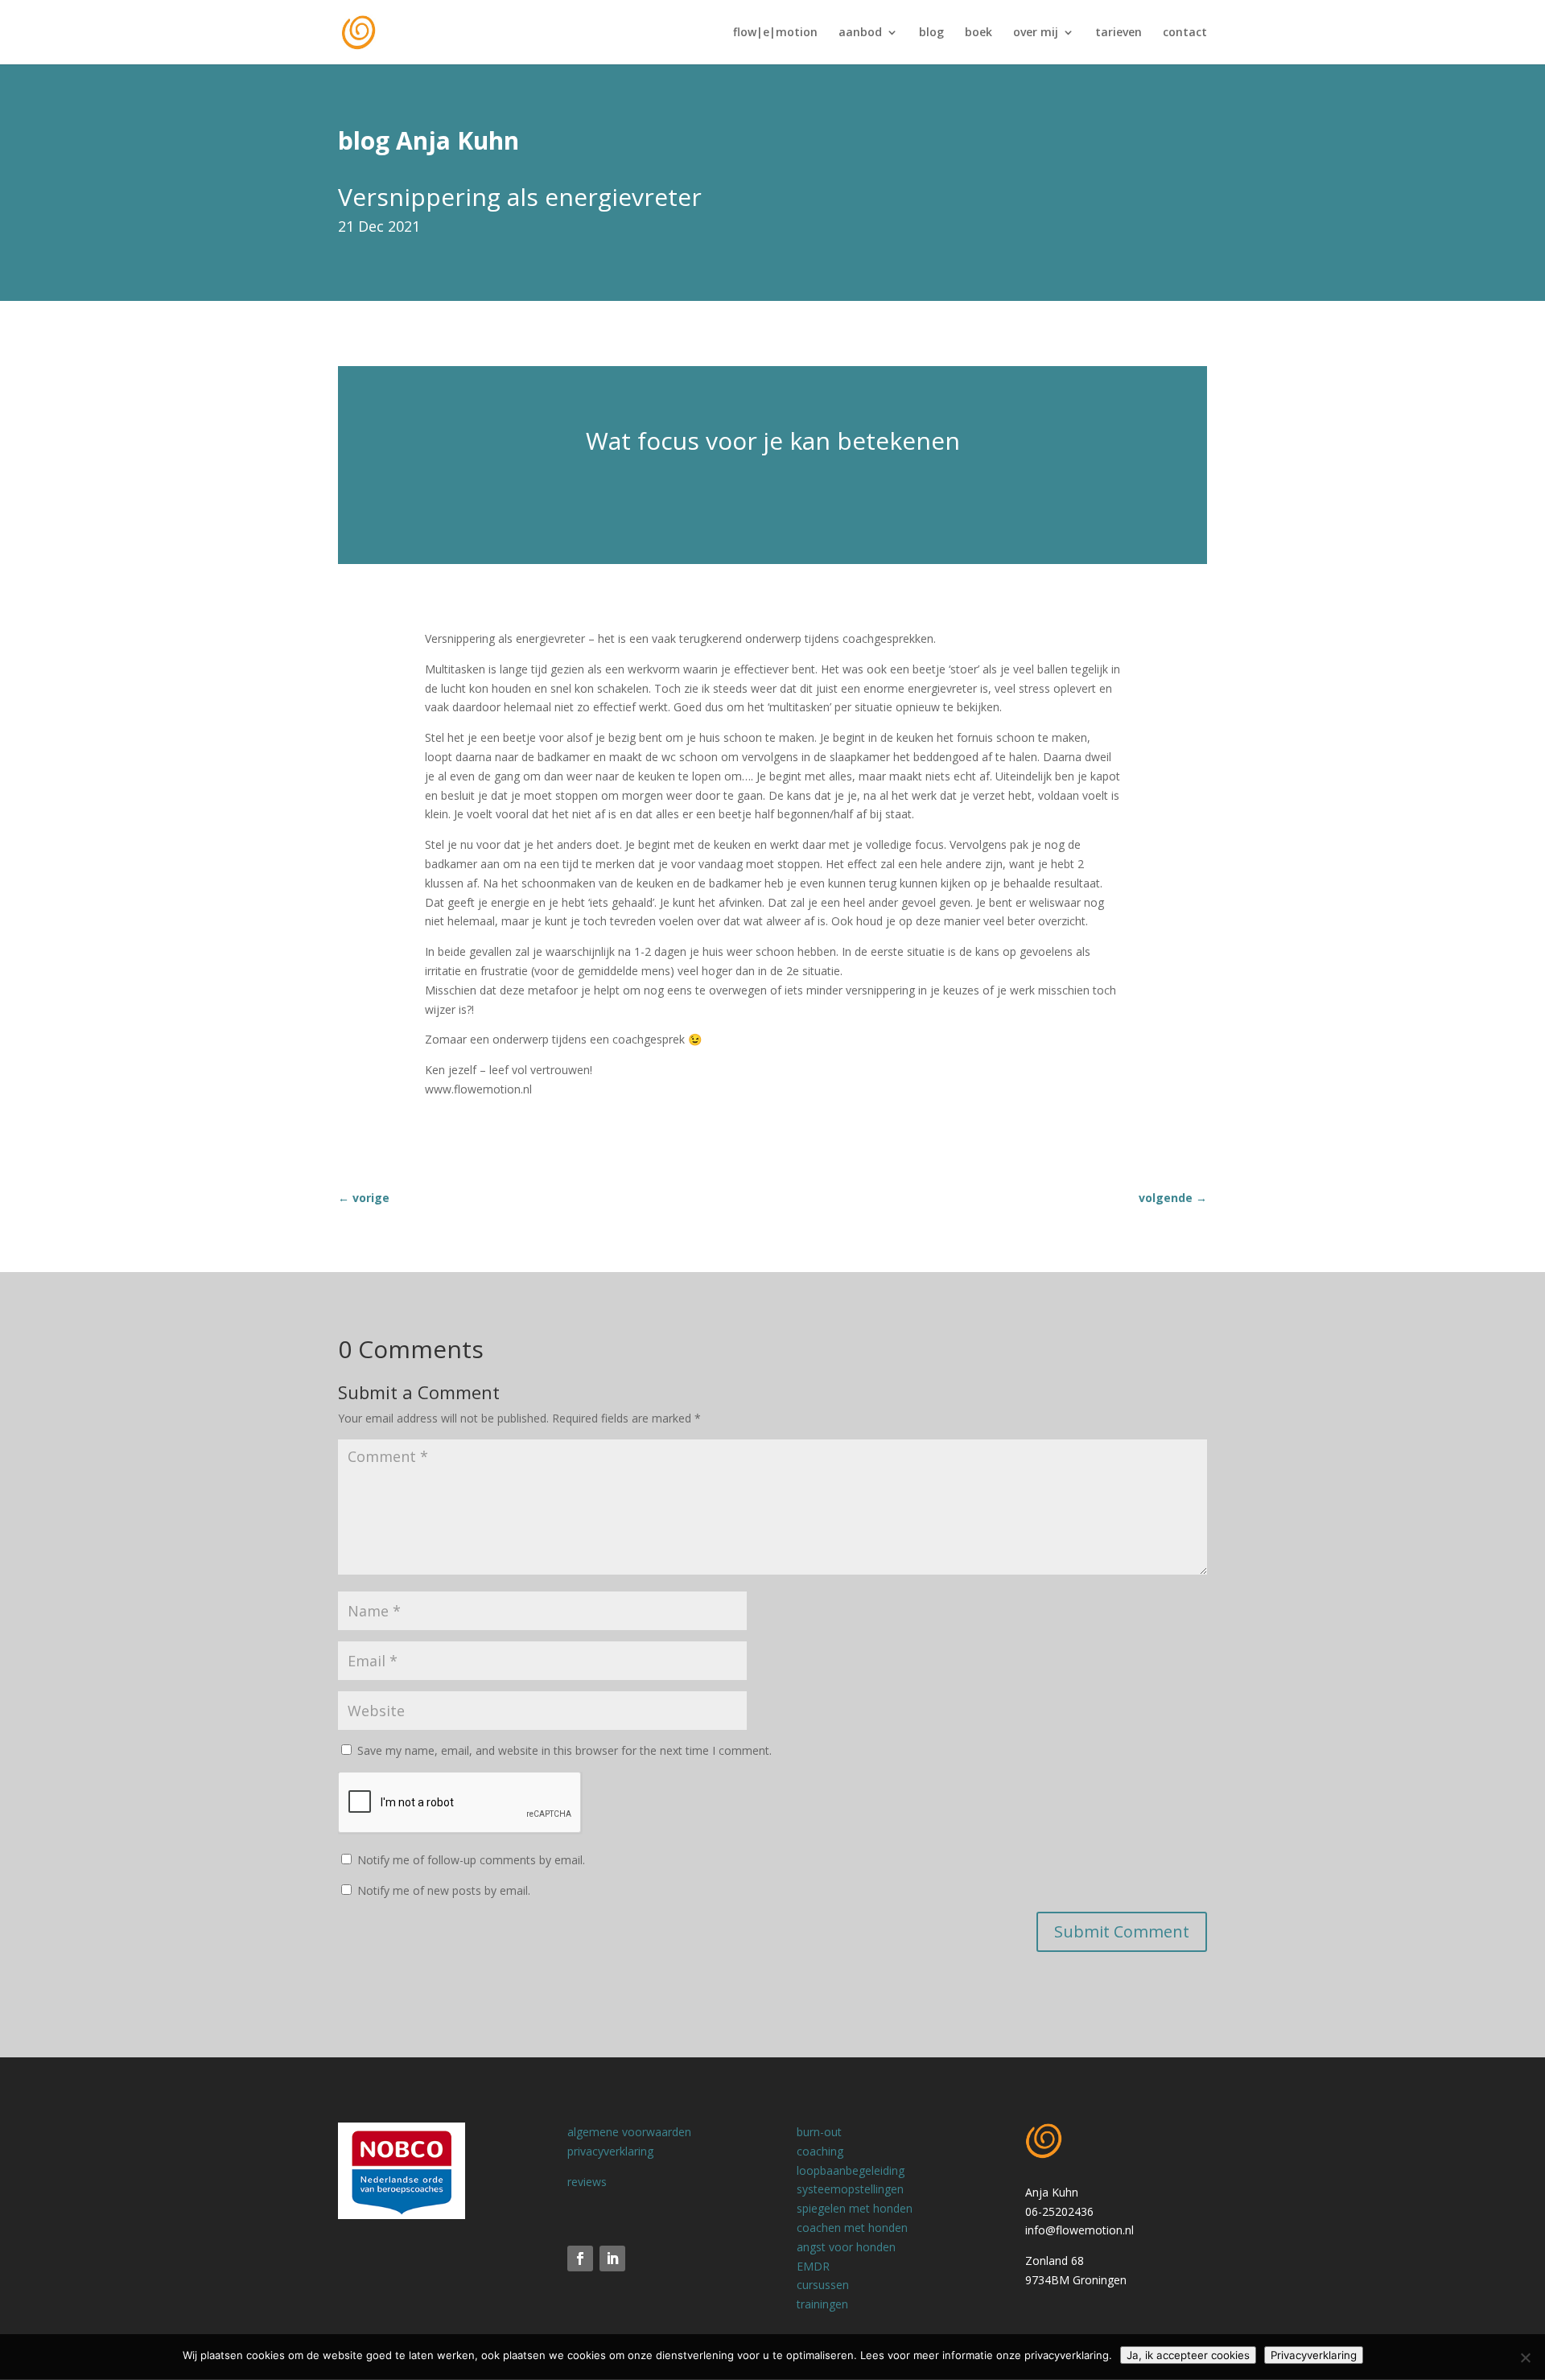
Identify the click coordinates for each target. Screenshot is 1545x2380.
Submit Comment (1122, 1931)
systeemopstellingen (850, 2189)
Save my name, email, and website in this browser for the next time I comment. (564, 1750)
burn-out (819, 2132)
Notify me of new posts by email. (444, 1890)
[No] (1525, 2357)
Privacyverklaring (1314, 2355)
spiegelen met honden (855, 2208)
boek (978, 33)
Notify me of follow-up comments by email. (471, 1860)
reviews (587, 2182)
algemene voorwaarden (629, 2132)
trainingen (822, 2304)
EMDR (813, 2266)
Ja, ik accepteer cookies (1188, 2355)
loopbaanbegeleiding (851, 2170)
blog (931, 33)
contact (1185, 33)
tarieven (1119, 33)
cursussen (823, 2285)
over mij (1036, 33)
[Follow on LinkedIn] (612, 2259)
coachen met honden (852, 2228)
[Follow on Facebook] (580, 2259)
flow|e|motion (775, 33)
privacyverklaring (610, 2151)
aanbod (860, 33)
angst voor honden (846, 2247)
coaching (820, 2151)
